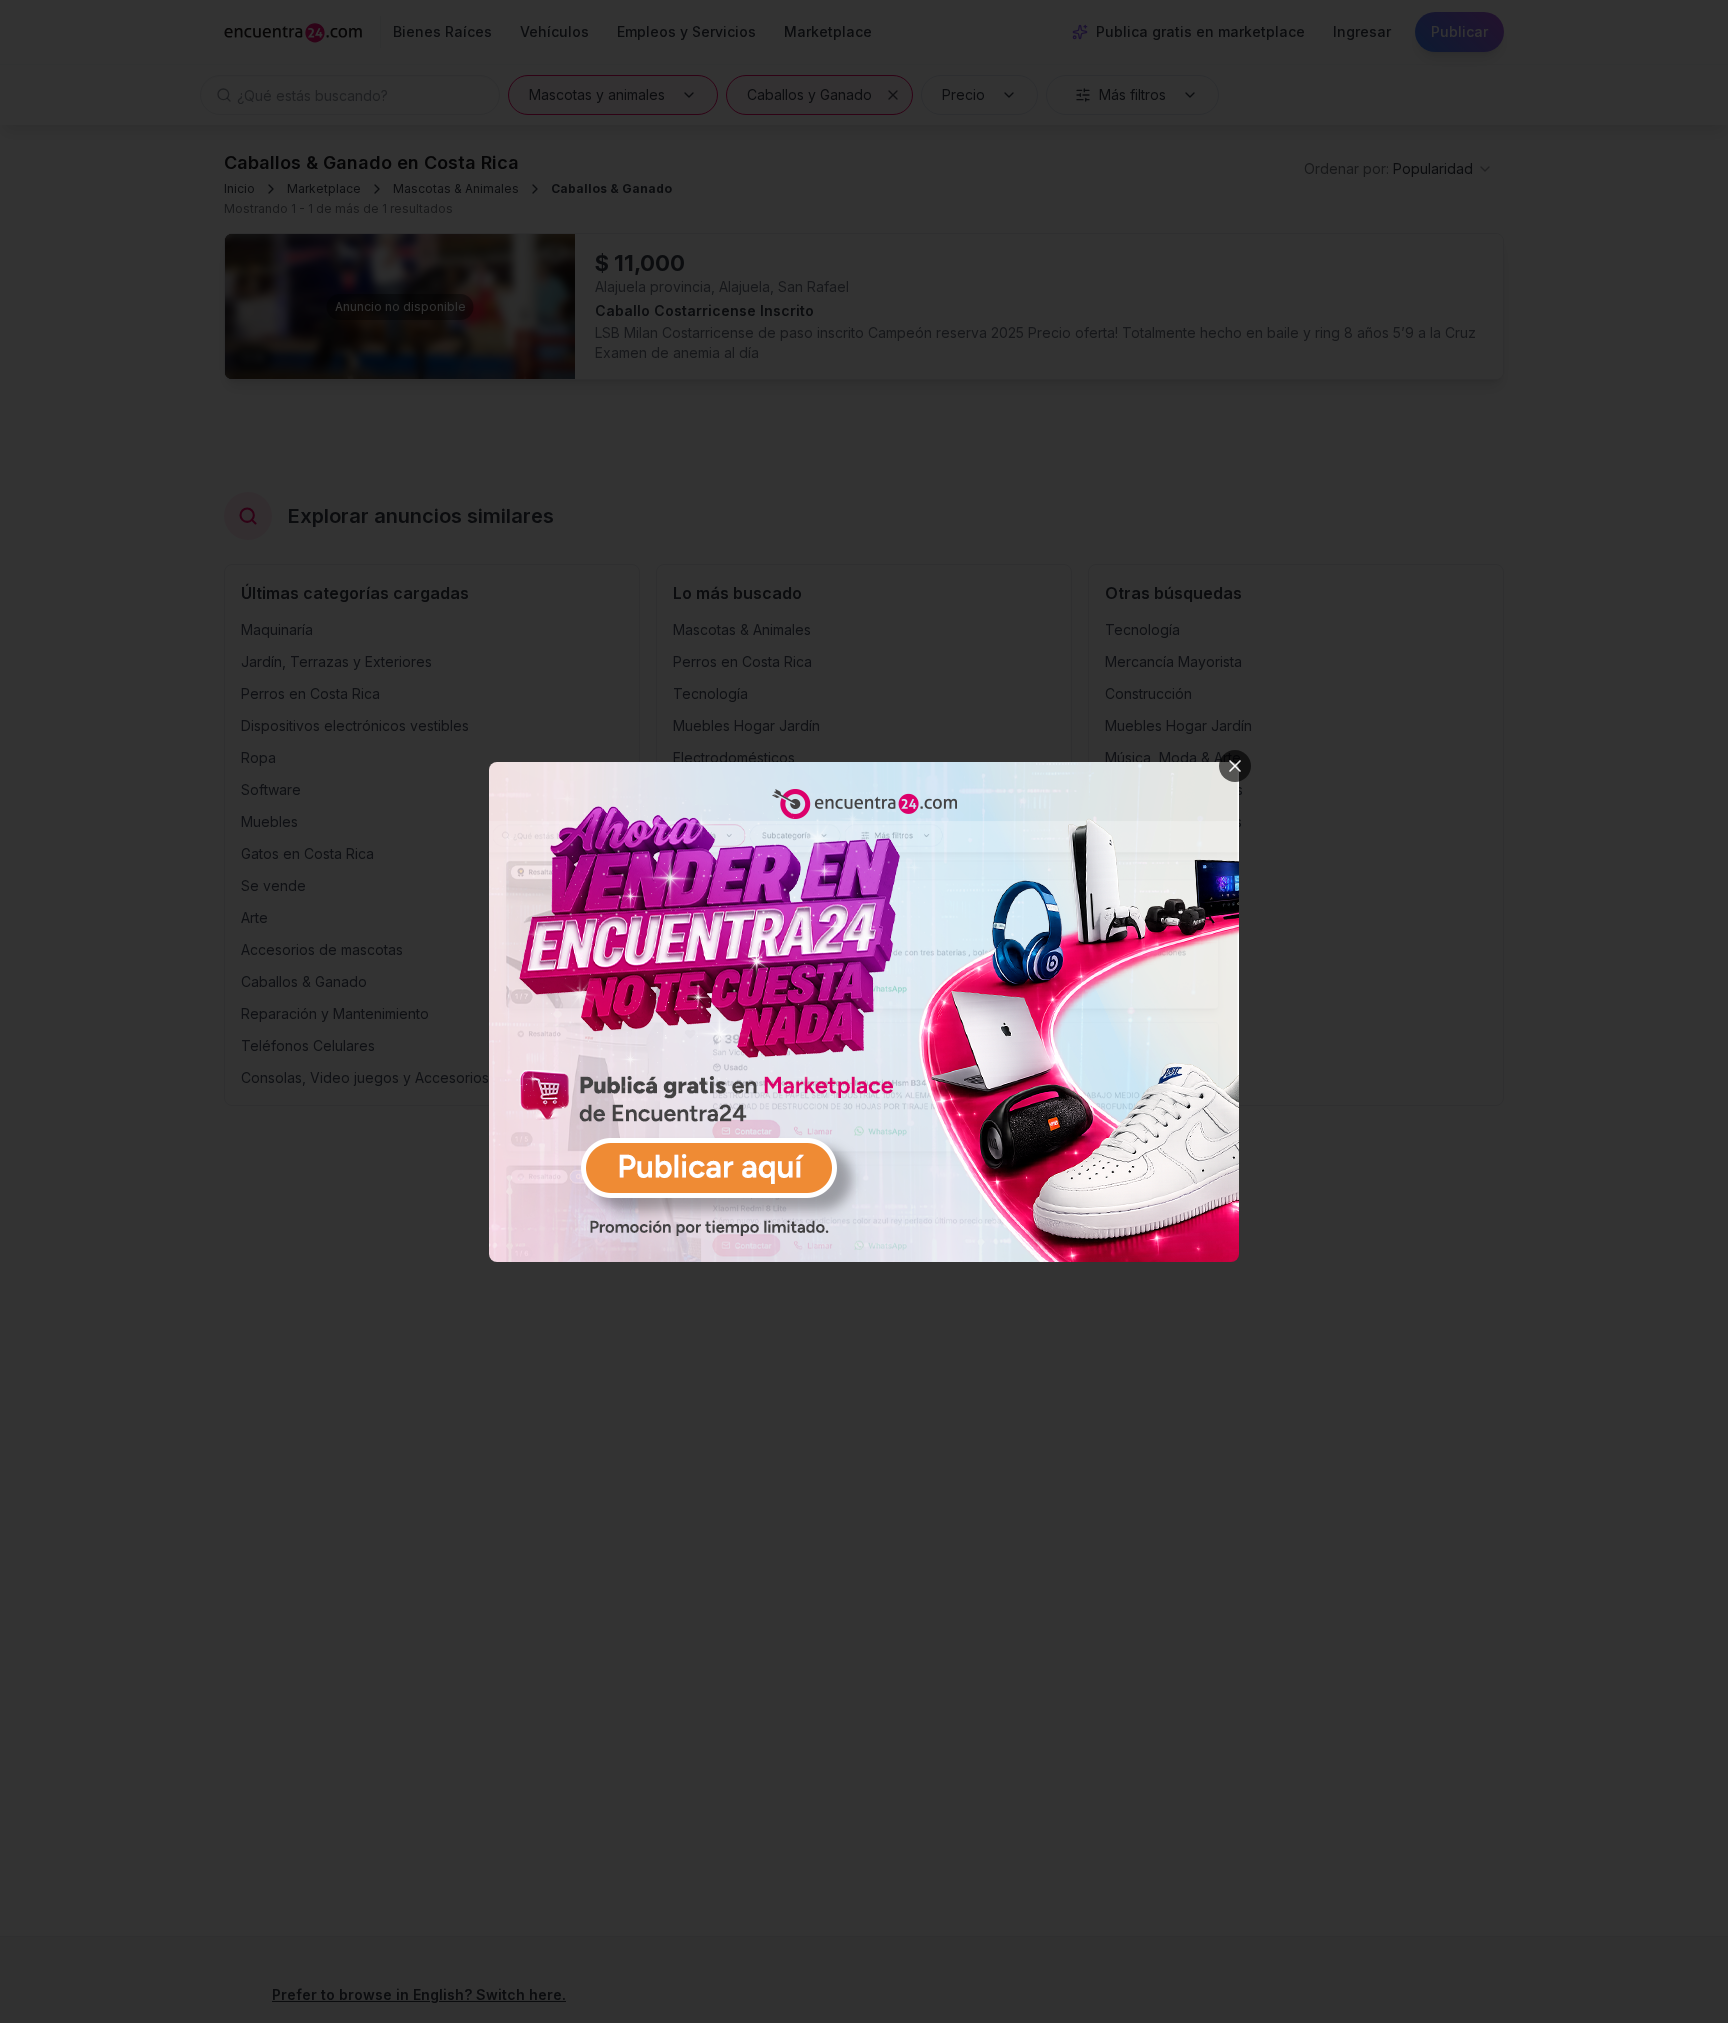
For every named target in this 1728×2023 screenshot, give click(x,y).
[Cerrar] (1235, 766)
